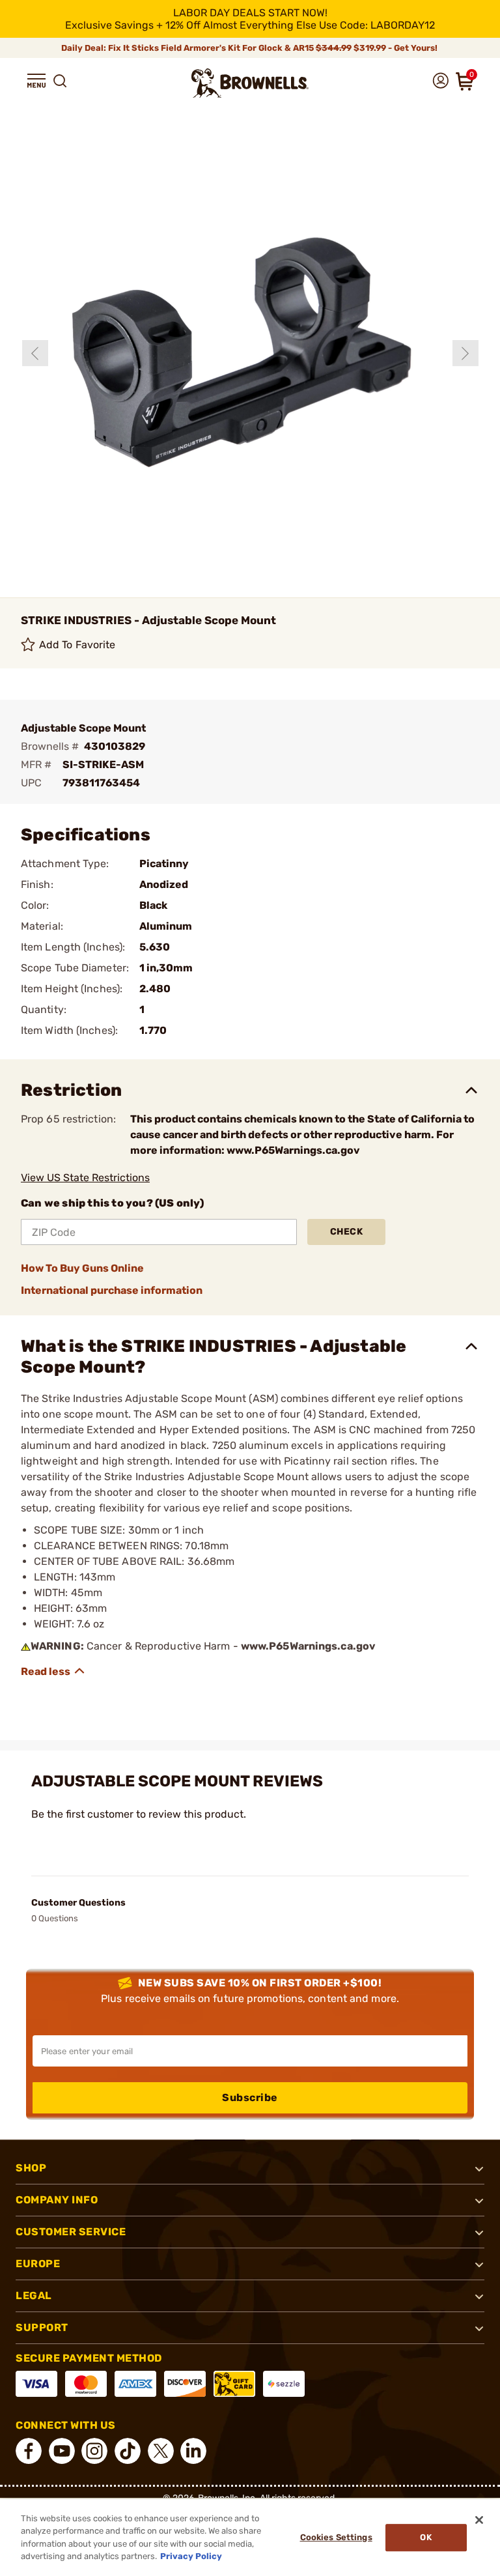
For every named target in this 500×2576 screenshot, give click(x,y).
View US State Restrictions (85, 1178)
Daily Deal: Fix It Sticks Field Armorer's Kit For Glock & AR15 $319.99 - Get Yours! (250, 48)
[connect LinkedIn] (193, 2451)
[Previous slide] (35, 353)
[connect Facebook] (29, 2451)
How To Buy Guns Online (82, 1268)
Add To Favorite (77, 645)
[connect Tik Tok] (128, 2451)
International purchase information (112, 1290)
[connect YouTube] (62, 2451)
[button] (36, 81)
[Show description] (53, 1671)
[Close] (479, 2520)
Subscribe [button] (250, 2097)
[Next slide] (465, 353)
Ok (425, 2537)
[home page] (250, 83)
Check (347, 1232)
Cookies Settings (336, 2537)
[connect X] (161, 2451)
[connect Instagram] (94, 2451)
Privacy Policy (191, 2556)
